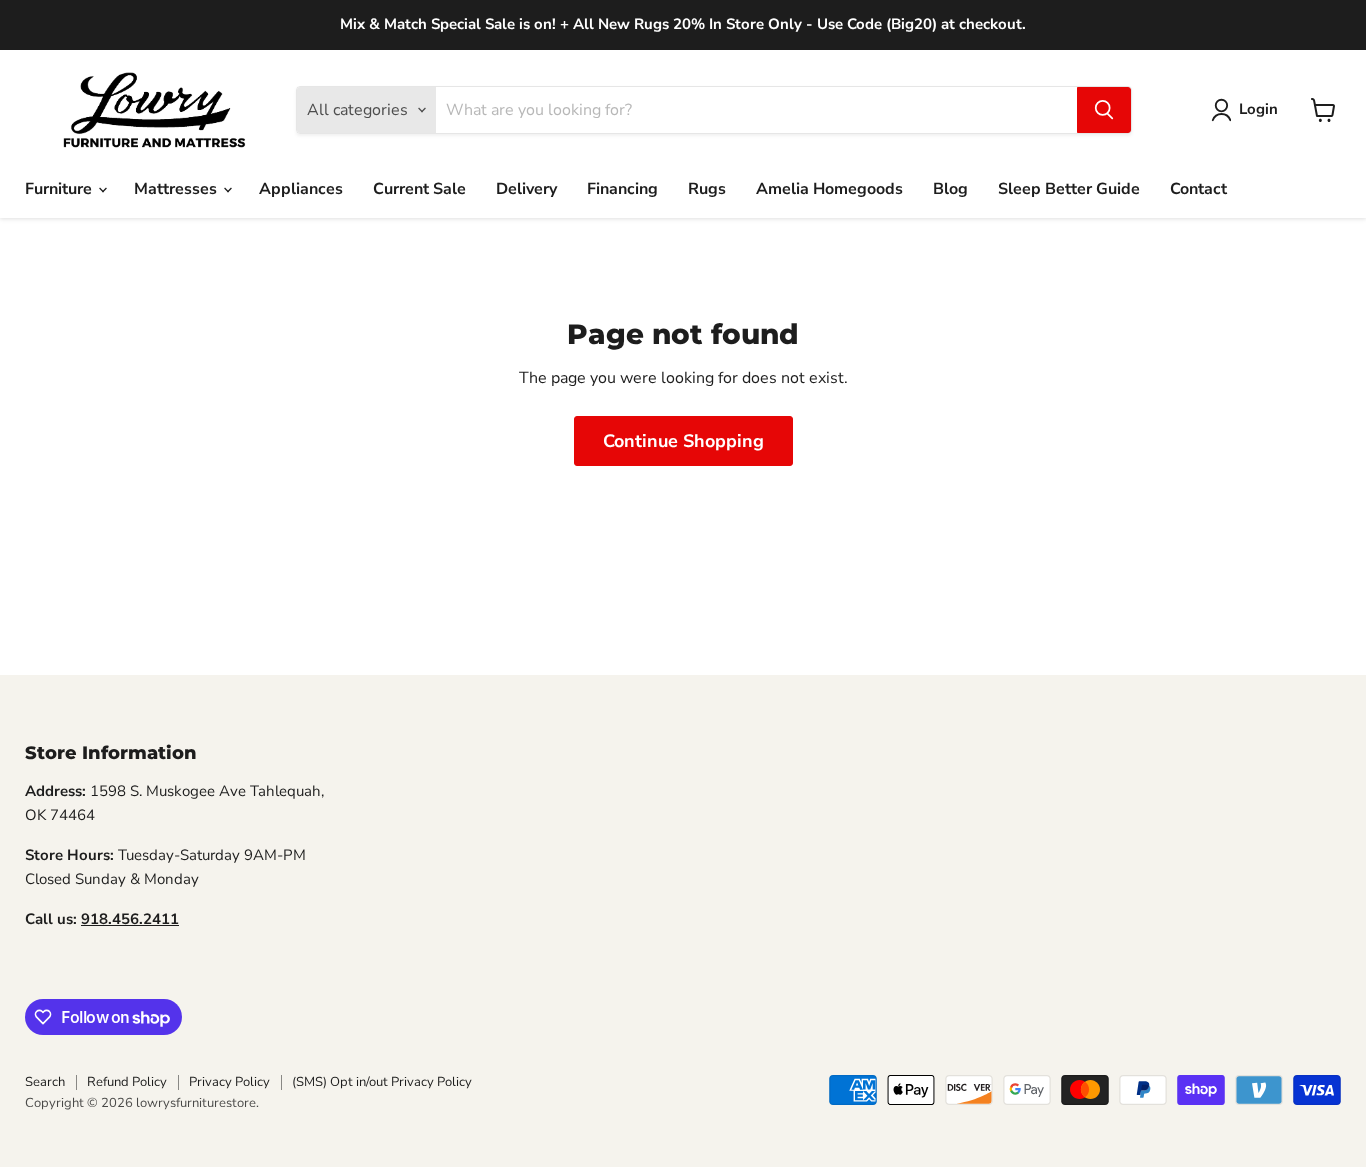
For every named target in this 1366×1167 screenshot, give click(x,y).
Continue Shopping (683, 441)
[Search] (1104, 110)
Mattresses (177, 189)
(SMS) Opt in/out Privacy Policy (382, 1082)
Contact (1198, 189)
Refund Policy (127, 1082)
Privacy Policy (229, 1082)
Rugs (707, 189)
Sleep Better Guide (1069, 189)
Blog (950, 189)
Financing (622, 189)
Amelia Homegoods (829, 189)
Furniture (60, 189)
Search (45, 1082)
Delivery (526, 189)
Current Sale (419, 189)
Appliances (301, 189)
